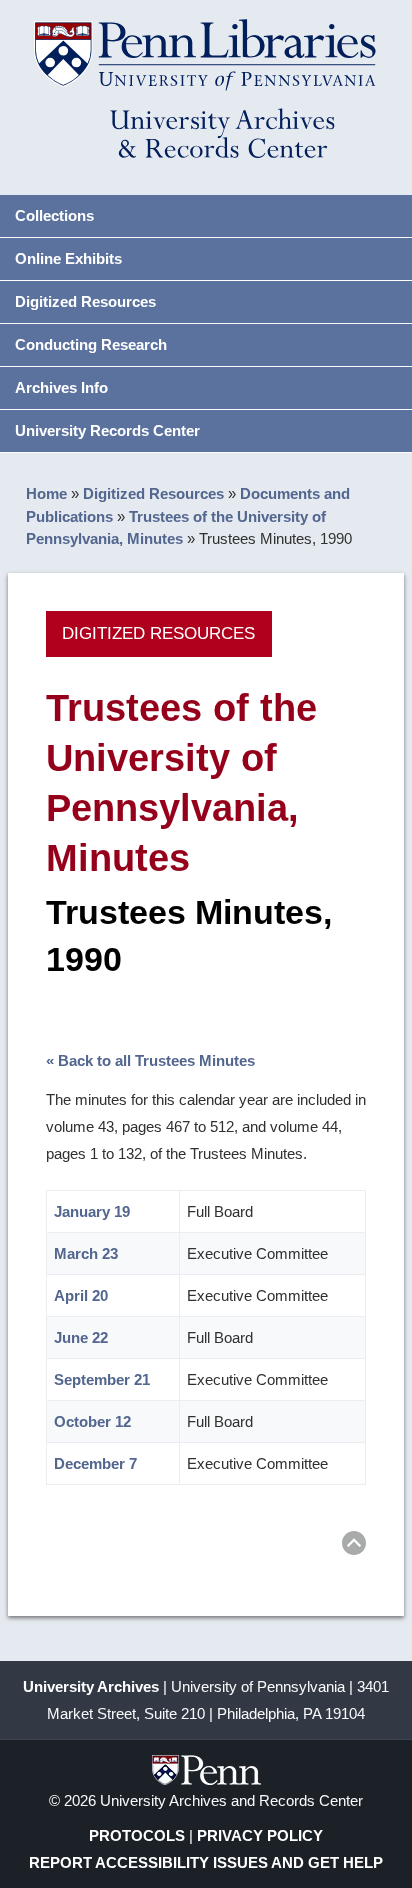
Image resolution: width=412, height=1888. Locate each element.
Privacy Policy (260, 1835)
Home (46, 493)
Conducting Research (91, 344)
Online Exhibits (68, 258)
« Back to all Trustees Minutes (150, 1060)
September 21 (102, 1379)
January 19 (92, 1211)
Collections (54, 215)
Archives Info (61, 387)
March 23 (86, 1253)
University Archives (91, 1686)
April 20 (81, 1295)
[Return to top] (354, 1546)
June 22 (81, 1337)
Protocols (137, 1835)
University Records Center (107, 430)
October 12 (92, 1421)
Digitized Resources (85, 301)
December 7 (95, 1463)
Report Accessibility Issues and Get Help (206, 1862)
